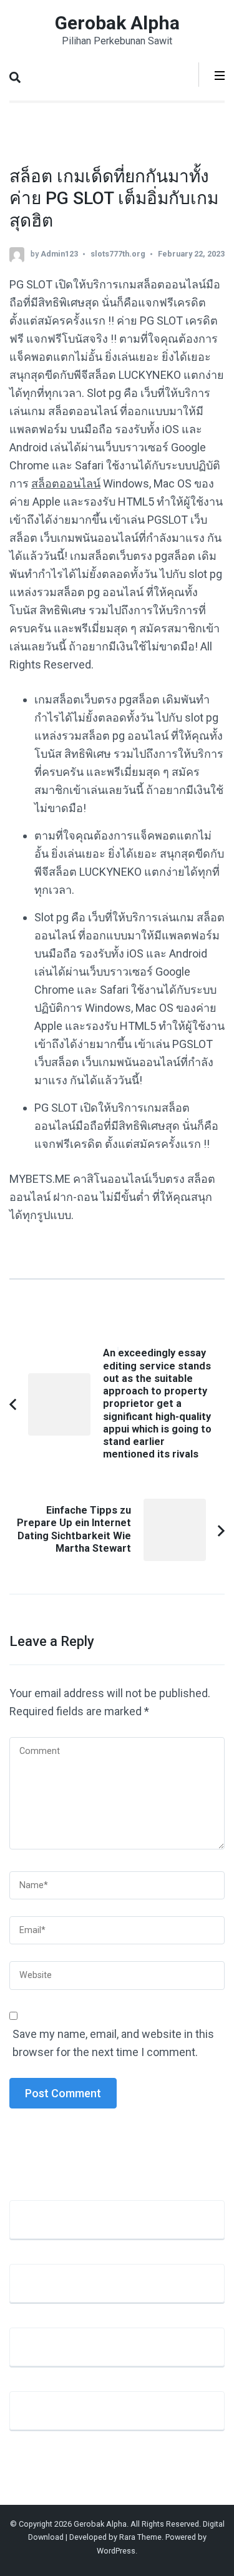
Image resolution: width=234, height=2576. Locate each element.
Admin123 (59, 254)
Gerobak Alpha (117, 23)
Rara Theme (140, 2537)
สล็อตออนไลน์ (66, 483)
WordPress (116, 2551)
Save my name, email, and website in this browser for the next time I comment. (113, 2043)
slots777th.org (118, 254)
